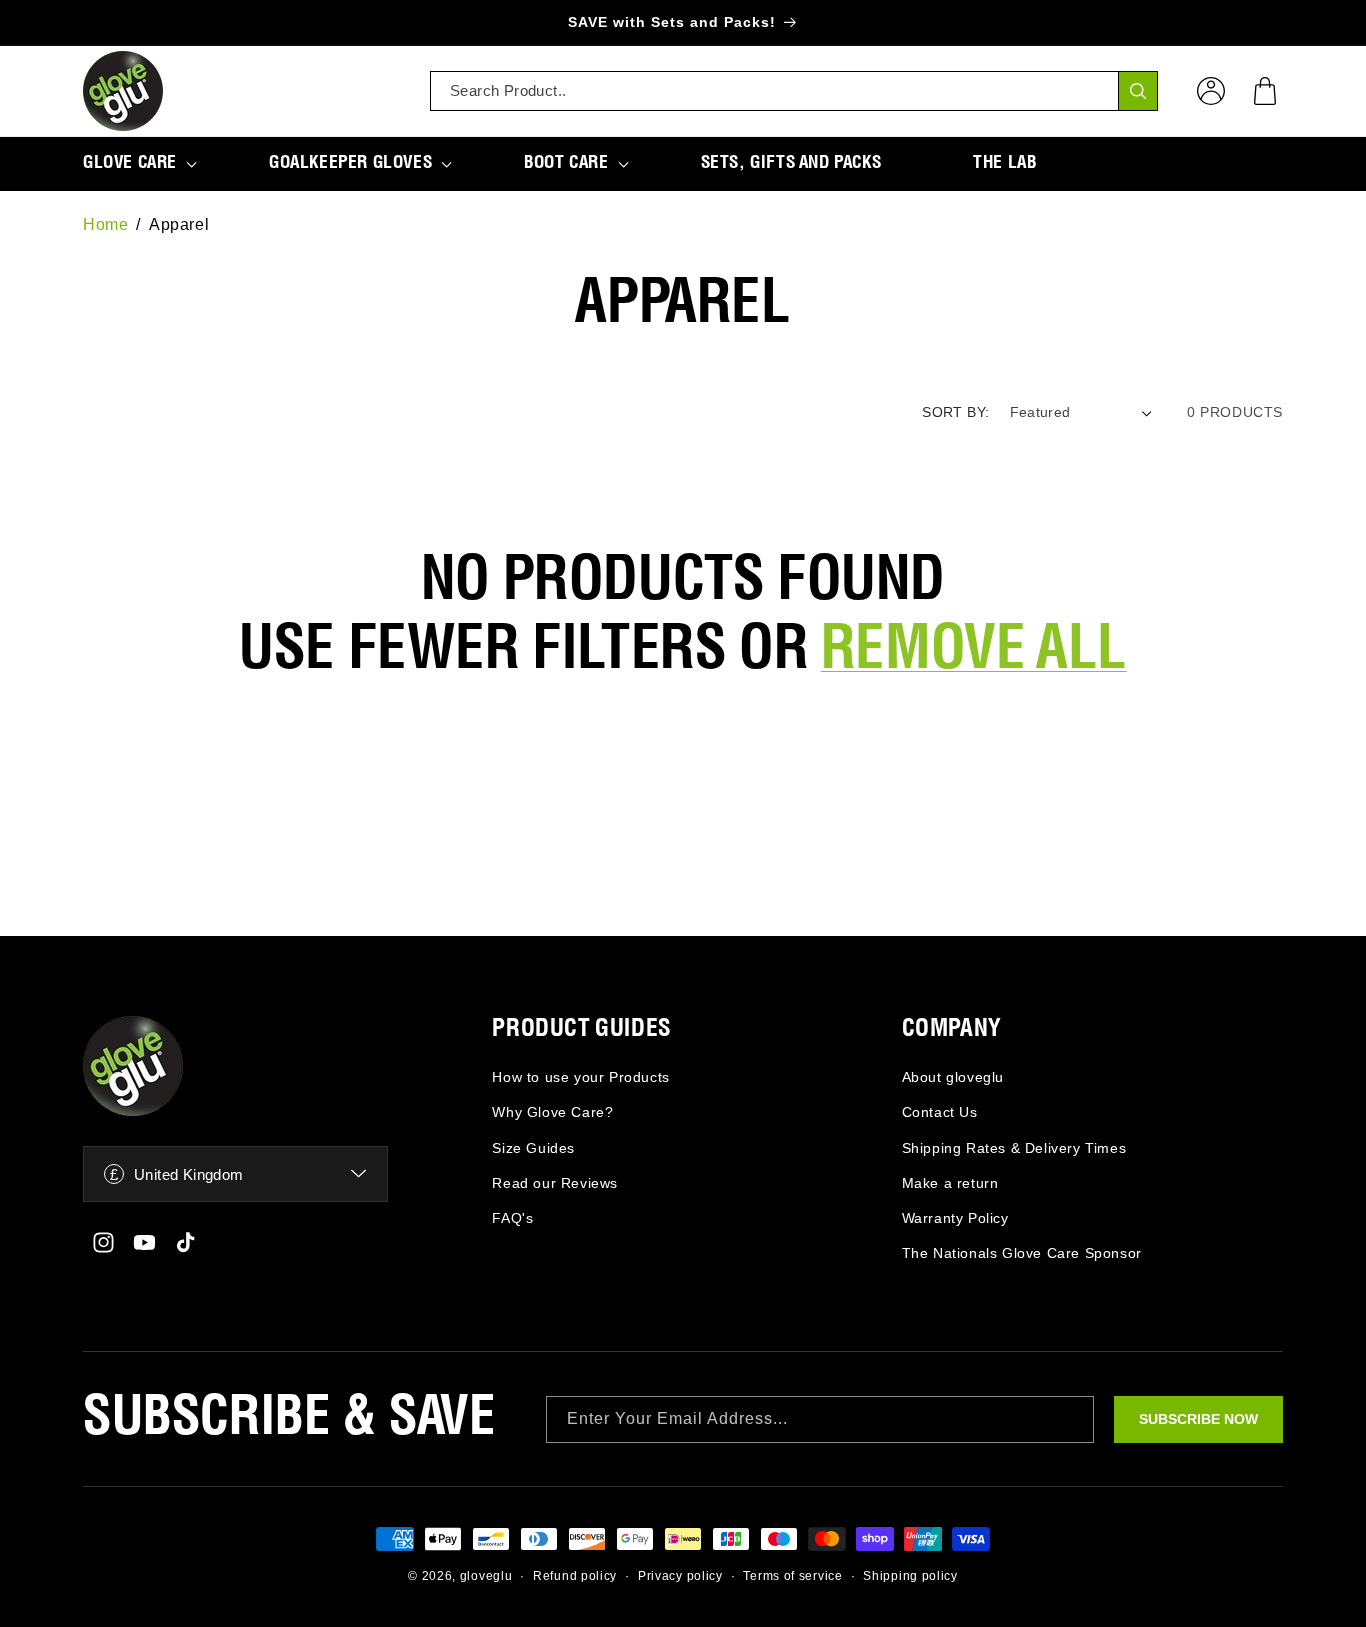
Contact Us (940, 1112)
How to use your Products (580, 1077)
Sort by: (955, 412)
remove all (974, 651)
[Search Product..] (1138, 91)
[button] (1265, 91)
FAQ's (512, 1218)
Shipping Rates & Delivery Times (1014, 1148)
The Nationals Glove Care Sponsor (1022, 1253)
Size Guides (533, 1148)
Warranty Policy (955, 1218)
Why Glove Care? (552, 1112)
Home (105, 224)
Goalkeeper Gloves (350, 163)
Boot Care (566, 163)
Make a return (950, 1183)
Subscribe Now (1198, 1419)
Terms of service (792, 1576)
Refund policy (575, 1576)
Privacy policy (680, 1576)
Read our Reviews (555, 1183)
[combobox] (794, 91)
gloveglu (486, 1576)
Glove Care (130, 163)
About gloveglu (953, 1077)
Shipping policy (910, 1576)
